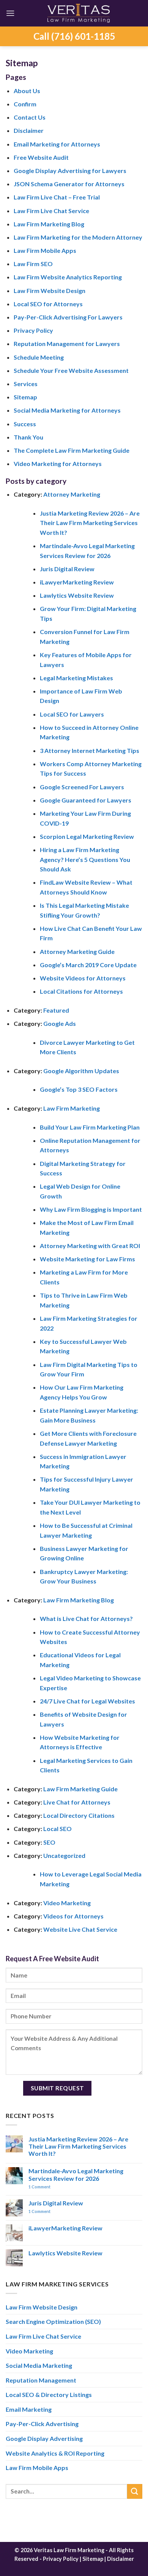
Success (25, 424)
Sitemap (25, 397)
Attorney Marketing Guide (77, 951)
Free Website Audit (41, 157)
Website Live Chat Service (80, 1929)
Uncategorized (64, 1855)
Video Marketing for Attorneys (58, 464)
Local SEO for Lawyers (72, 714)
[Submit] (135, 2491)
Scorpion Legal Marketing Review (87, 836)
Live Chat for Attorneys (77, 1802)
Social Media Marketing (39, 2365)
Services (26, 384)
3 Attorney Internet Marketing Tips (90, 750)
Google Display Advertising (44, 2438)
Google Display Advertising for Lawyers (70, 171)
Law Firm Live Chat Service (51, 211)
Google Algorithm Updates (81, 1071)
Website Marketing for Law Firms (87, 1259)
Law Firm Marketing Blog (49, 224)
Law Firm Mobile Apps (45, 250)
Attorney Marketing (72, 494)
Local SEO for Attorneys (48, 304)
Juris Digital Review (67, 569)
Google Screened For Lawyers (82, 787)
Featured (56, 1010)
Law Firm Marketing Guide (80, 1789)
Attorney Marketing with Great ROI (90, 1246)
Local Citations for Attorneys (81, 991)
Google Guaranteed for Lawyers (86, 800)
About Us (27, 91)
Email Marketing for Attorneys (57, 144)
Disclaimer (29, 130)
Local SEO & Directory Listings (49, 2394)
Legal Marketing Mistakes (76, 678)
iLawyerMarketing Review (77, 582)
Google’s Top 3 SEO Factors (79, 1089)
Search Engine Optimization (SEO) (53, 2321)
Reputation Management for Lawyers (67, 344)
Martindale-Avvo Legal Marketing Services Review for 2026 (76, 2174)
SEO (49, 1842)
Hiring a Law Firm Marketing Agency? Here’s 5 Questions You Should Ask (85, 859)
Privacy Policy (33, 330)
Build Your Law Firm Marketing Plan (90, 1127)
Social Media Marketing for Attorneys (67, 410)
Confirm (25, 104)
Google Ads (60, 1023)
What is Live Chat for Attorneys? (86, 1618)
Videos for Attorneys (73, 1916)
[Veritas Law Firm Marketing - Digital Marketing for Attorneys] (79, 13)
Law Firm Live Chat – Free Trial (57, 197)
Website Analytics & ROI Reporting (55, 2453)
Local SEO (57, 1829)
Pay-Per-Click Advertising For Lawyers (68, 317)
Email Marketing (29, 2409)
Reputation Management (41, 2380)
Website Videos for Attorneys (83, 978)
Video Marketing (67, 1903)
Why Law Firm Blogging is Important (91, 1209)
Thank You (28, 437)
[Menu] (10, 13)
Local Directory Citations (79, 1815)
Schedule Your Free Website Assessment (71, 370)
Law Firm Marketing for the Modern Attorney (78, 237)
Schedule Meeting (39, 357)
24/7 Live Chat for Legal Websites (87, 1701)
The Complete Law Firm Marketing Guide (72, 450)
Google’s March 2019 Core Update (88, 965)
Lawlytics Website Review (77, 595)
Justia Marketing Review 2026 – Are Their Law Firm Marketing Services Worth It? (90, 523)
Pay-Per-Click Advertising (42, 2424)
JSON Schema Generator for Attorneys (69, 184)
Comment (39, 2187)
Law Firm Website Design (50, 291)
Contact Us (30, 117)
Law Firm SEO (33, 264)
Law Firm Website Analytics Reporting (68, 277)
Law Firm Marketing (72, 1108)
